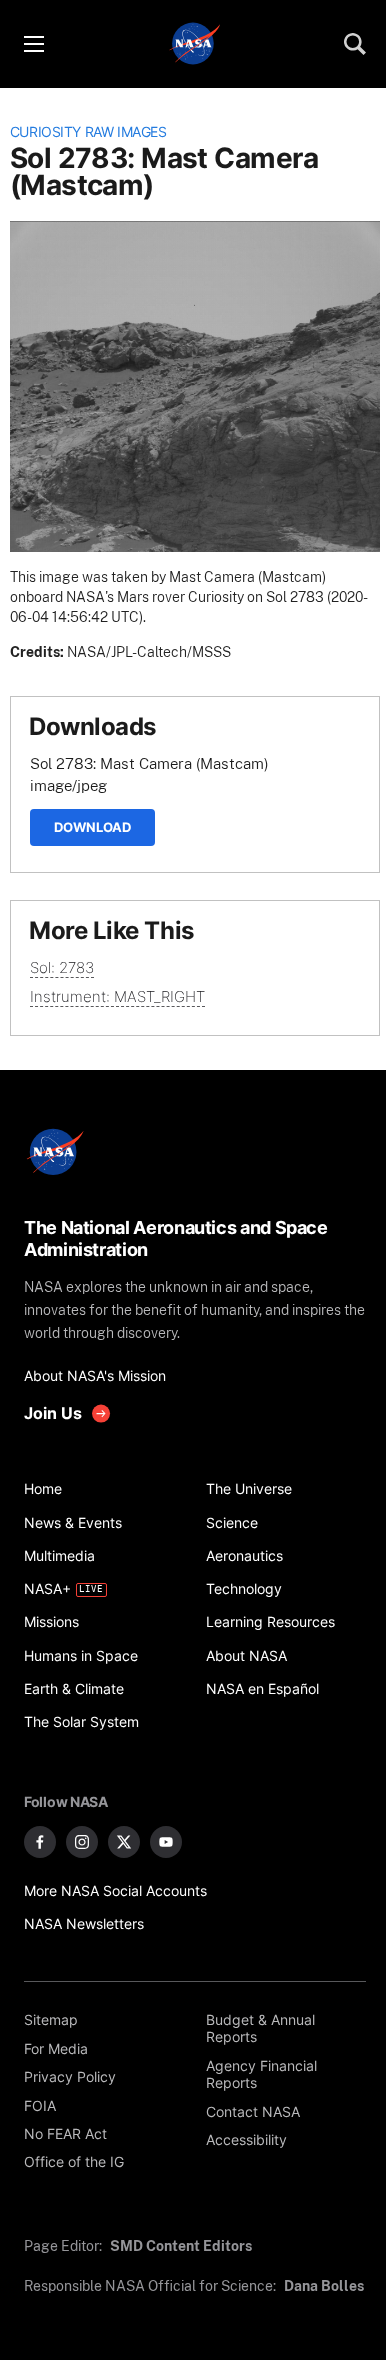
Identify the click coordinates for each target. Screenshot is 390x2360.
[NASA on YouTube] (166, 1842)
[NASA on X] (124, 1842)
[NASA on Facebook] (40, 1842)
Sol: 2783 (62, 967)
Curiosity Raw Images (88, 132)
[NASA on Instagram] (82, 1842)
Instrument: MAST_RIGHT (117, 996)
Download (92, 827)
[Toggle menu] (33, 44)
